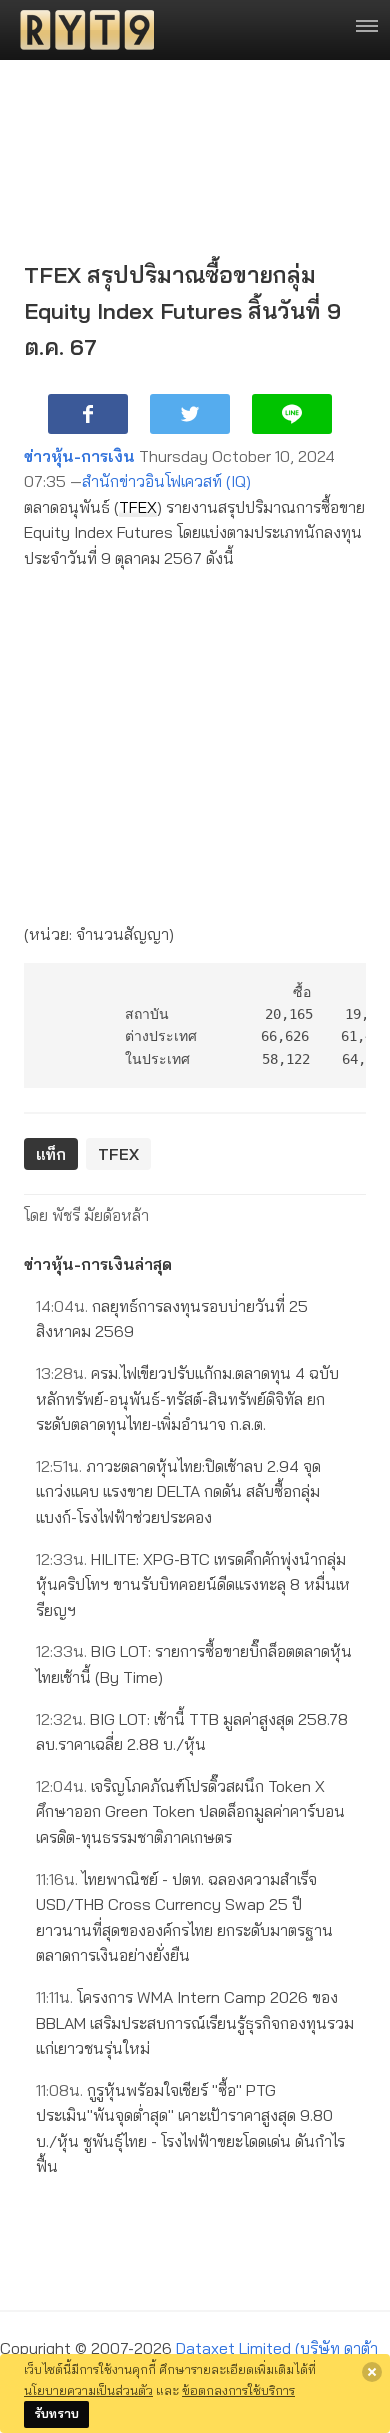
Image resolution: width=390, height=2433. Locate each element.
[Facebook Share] (88, 414)
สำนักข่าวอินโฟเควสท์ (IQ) (166, 481)
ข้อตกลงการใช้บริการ (238, 2390)
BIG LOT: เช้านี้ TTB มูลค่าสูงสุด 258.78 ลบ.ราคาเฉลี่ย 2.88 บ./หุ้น (192, 1732)
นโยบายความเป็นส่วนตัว (88, 2390)
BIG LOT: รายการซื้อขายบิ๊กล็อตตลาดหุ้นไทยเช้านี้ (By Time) (194, 1664)
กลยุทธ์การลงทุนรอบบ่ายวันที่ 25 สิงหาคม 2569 (172, 1319)
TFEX (138, 507)
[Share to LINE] (292, 414)
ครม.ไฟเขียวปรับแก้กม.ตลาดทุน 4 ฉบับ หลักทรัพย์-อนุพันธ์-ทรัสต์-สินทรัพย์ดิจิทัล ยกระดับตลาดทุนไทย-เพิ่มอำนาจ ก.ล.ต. (187, 1398)
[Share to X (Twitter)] (190, 414)
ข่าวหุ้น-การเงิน (79, 456)
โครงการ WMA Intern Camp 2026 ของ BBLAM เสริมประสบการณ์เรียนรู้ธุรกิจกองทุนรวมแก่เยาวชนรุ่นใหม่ (195, 2022)
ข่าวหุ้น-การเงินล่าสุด (98, 1264)
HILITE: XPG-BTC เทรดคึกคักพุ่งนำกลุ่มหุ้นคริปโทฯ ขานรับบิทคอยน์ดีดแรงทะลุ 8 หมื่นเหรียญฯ (193, 1584)
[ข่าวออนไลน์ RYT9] (81, 30)
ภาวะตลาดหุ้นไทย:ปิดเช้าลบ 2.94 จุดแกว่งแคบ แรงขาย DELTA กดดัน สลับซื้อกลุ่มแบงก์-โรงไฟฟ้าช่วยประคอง (178, 1491)
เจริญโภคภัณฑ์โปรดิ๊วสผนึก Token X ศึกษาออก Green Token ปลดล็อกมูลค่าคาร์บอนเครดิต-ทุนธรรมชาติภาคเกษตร (190, 1811)
